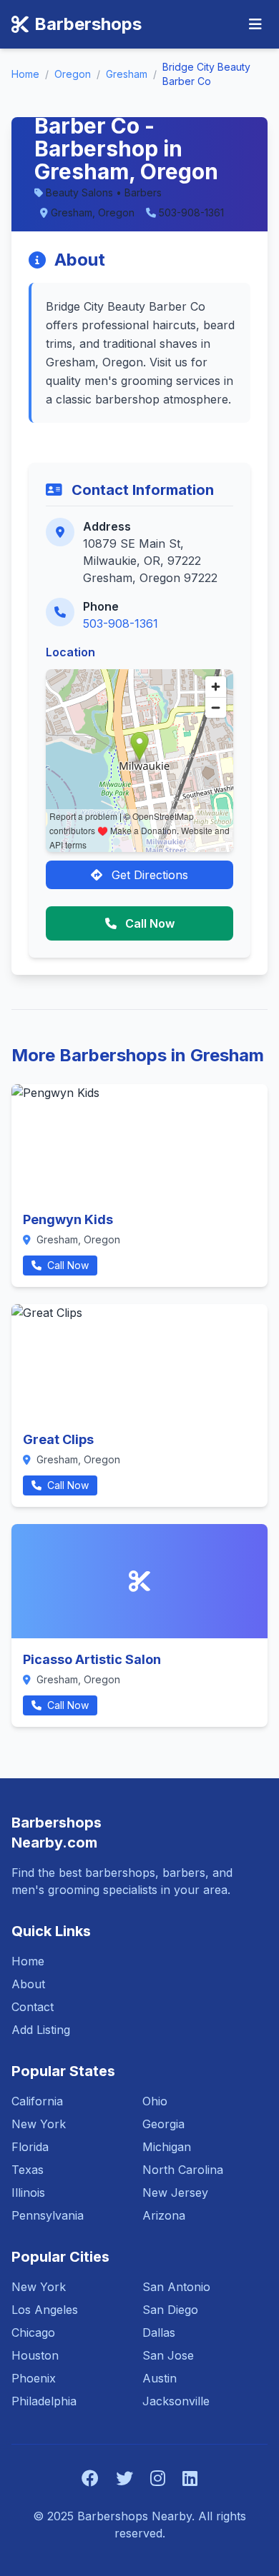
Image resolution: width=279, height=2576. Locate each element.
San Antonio (176, 2287)
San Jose (168, 2355)
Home (25, 74)
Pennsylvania (48, 2215)
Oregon (73, 74)
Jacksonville (176, 2401)
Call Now (148, 923)
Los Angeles (45, 2310)
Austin (160, 2378)
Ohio (155, 2101)
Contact (33, 2007)
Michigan (167, 2147)
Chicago (33, 2332)
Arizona (164, 2215)
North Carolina (183, 2170)
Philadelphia (44, 2401)
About (28, 1984)
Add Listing (41, 2030)
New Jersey (175, 2192)
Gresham (127, 74)
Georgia (163, 2124)
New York (39, 2124)
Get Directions (148, 875)
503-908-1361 (121, 623)
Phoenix (34, 2378)
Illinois (28, 2192)
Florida (30, 2147)
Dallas (159, 2332)
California (37, 2101)
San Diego (170, 2310)
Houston (35, 2355)
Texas (28, 2170)
